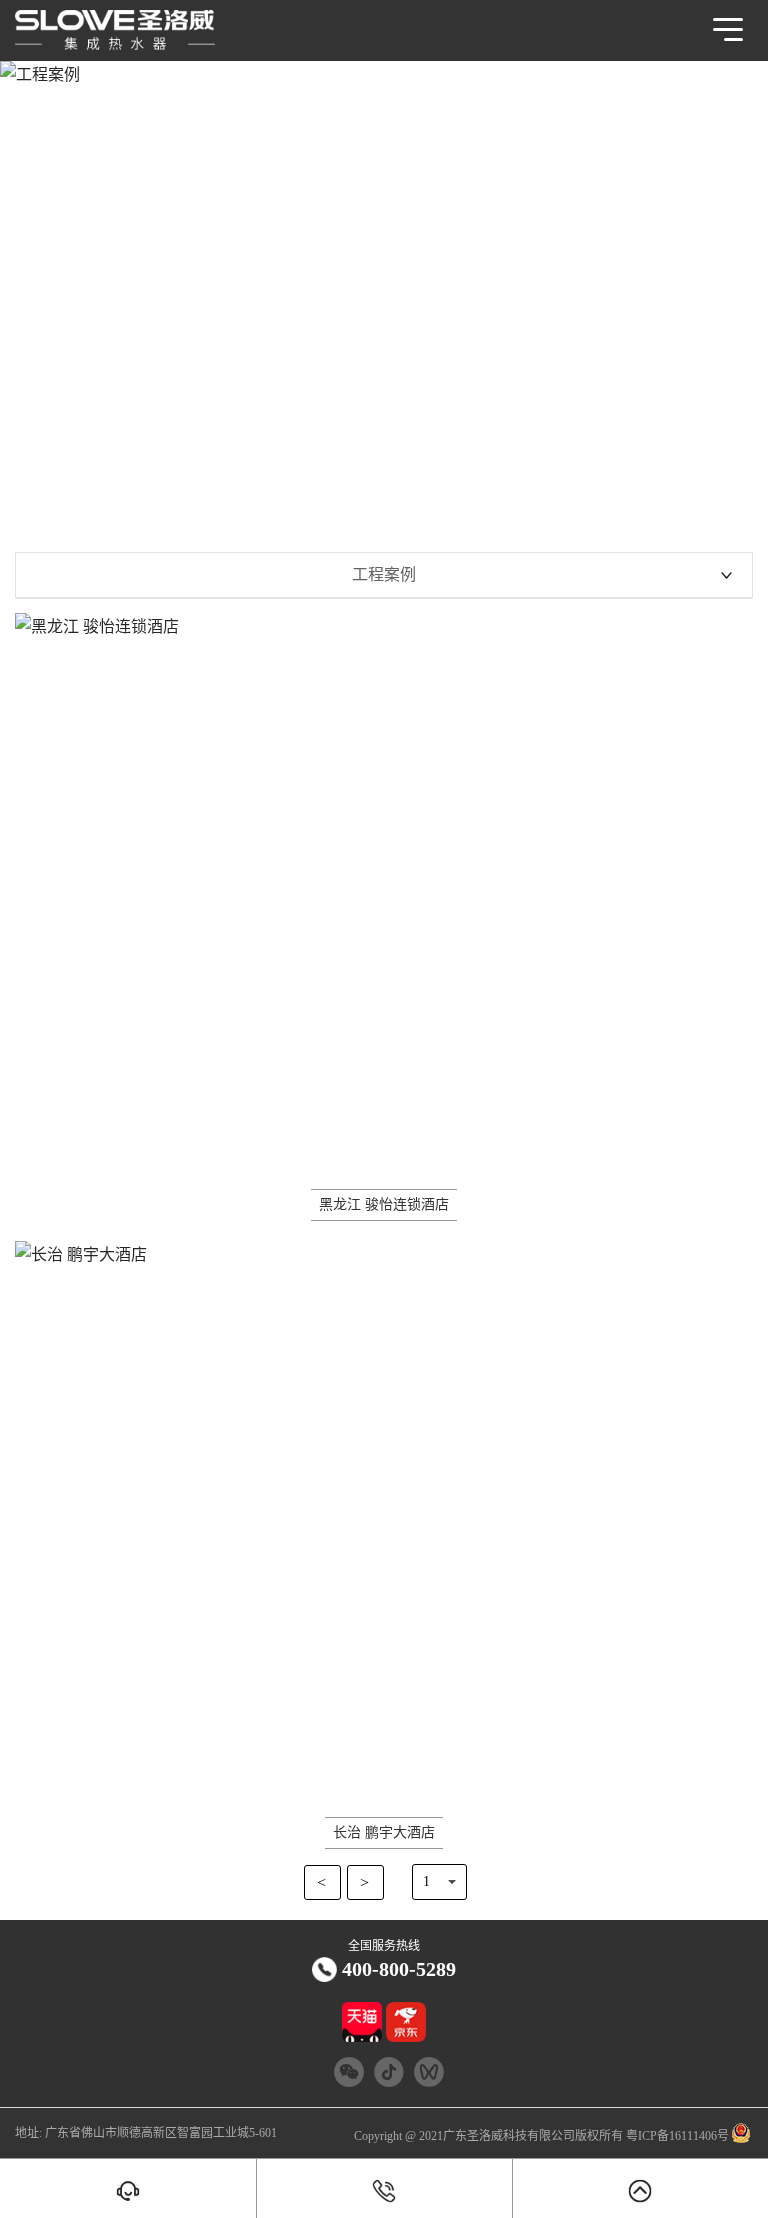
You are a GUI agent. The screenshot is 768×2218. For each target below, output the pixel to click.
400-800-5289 (399, 1969)
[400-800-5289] (384, 2191)
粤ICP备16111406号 (676, 2136)
